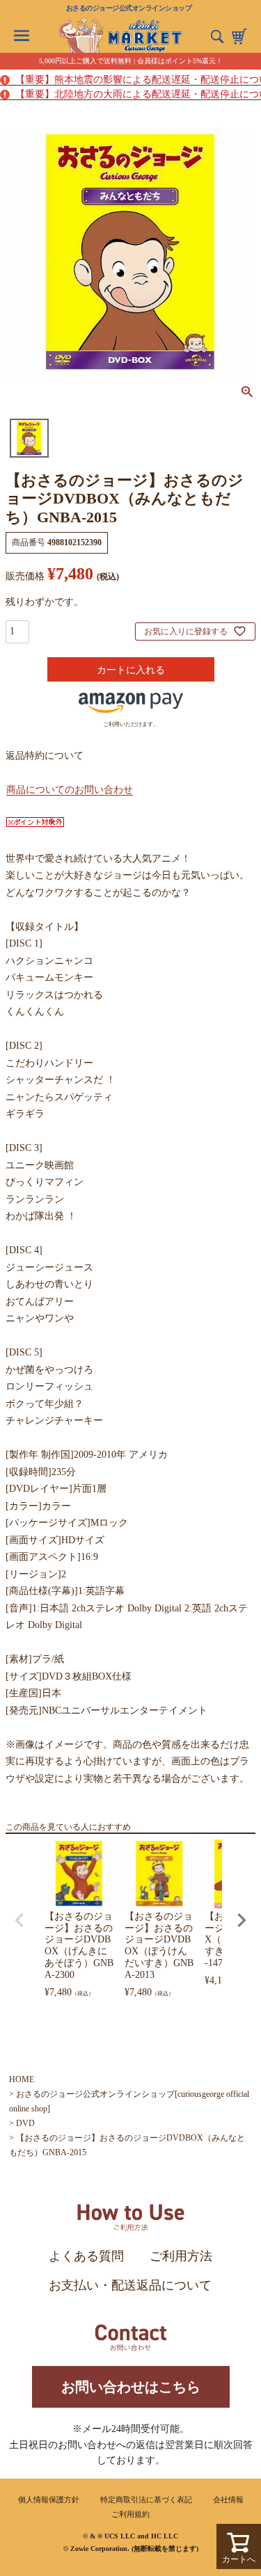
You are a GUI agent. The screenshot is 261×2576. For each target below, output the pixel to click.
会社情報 (228, 2499)
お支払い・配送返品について (130, 2285)
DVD (25, 2123)
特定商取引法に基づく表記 (146, 2499)
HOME (22, 2079)
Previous (19, 1920)
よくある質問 (86, 2256)
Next (242, 1920)
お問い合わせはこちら (131, 2387)
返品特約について (45, 756)
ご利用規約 (130, 2514)
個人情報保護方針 (49, 2499)
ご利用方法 (181, 2256)
